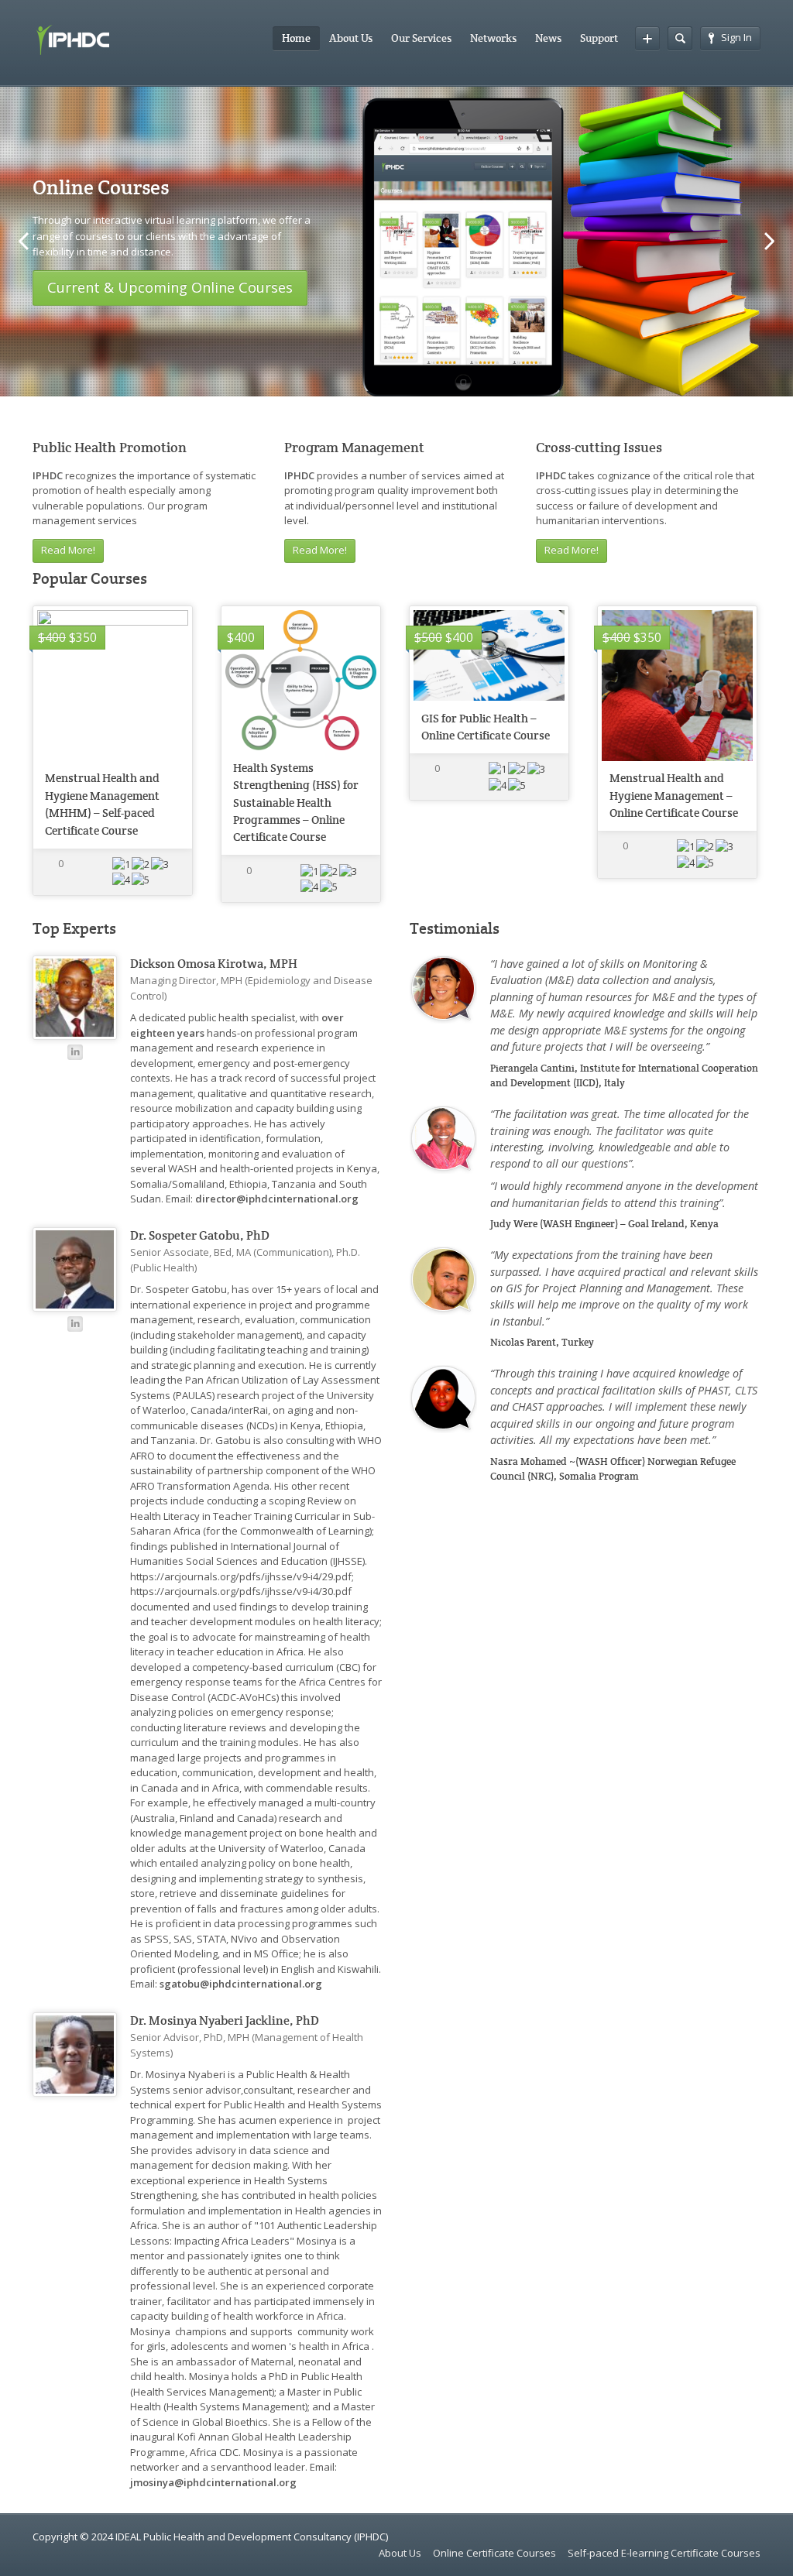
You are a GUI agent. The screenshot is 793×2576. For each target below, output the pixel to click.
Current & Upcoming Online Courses (170, 287)
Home (296, 38)
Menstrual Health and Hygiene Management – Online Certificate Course (674, 795)
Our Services (421, 38)
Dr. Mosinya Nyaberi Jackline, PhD (225, 2021)
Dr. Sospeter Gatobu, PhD (200, 1236)
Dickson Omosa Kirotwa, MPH (214, 964)
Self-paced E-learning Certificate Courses (664, 2553)
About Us (351, 38)
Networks (493, 38)
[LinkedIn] (75, 1052)
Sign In (736, 37)
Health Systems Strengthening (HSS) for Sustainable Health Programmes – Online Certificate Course (296, 803)
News (548, 38)
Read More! (68, 550)
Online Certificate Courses (494, 2553)
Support (599, 38)
